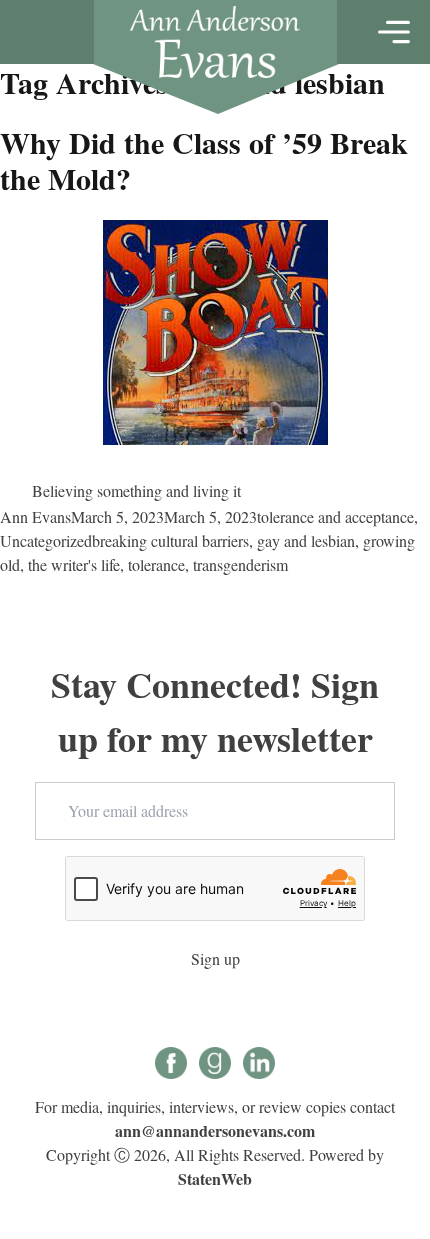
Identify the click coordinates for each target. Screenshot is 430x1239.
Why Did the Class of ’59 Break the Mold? (204, 160)
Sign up (215, 958)
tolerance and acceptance (335, 516)
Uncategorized (46, 540)
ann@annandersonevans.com (215, 1130)
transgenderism (240, 564)
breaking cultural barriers (170, 540)
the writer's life (74, 564)
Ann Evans (35, 516)
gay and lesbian (306, 540)
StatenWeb (215, 1178)
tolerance (156, 564)
